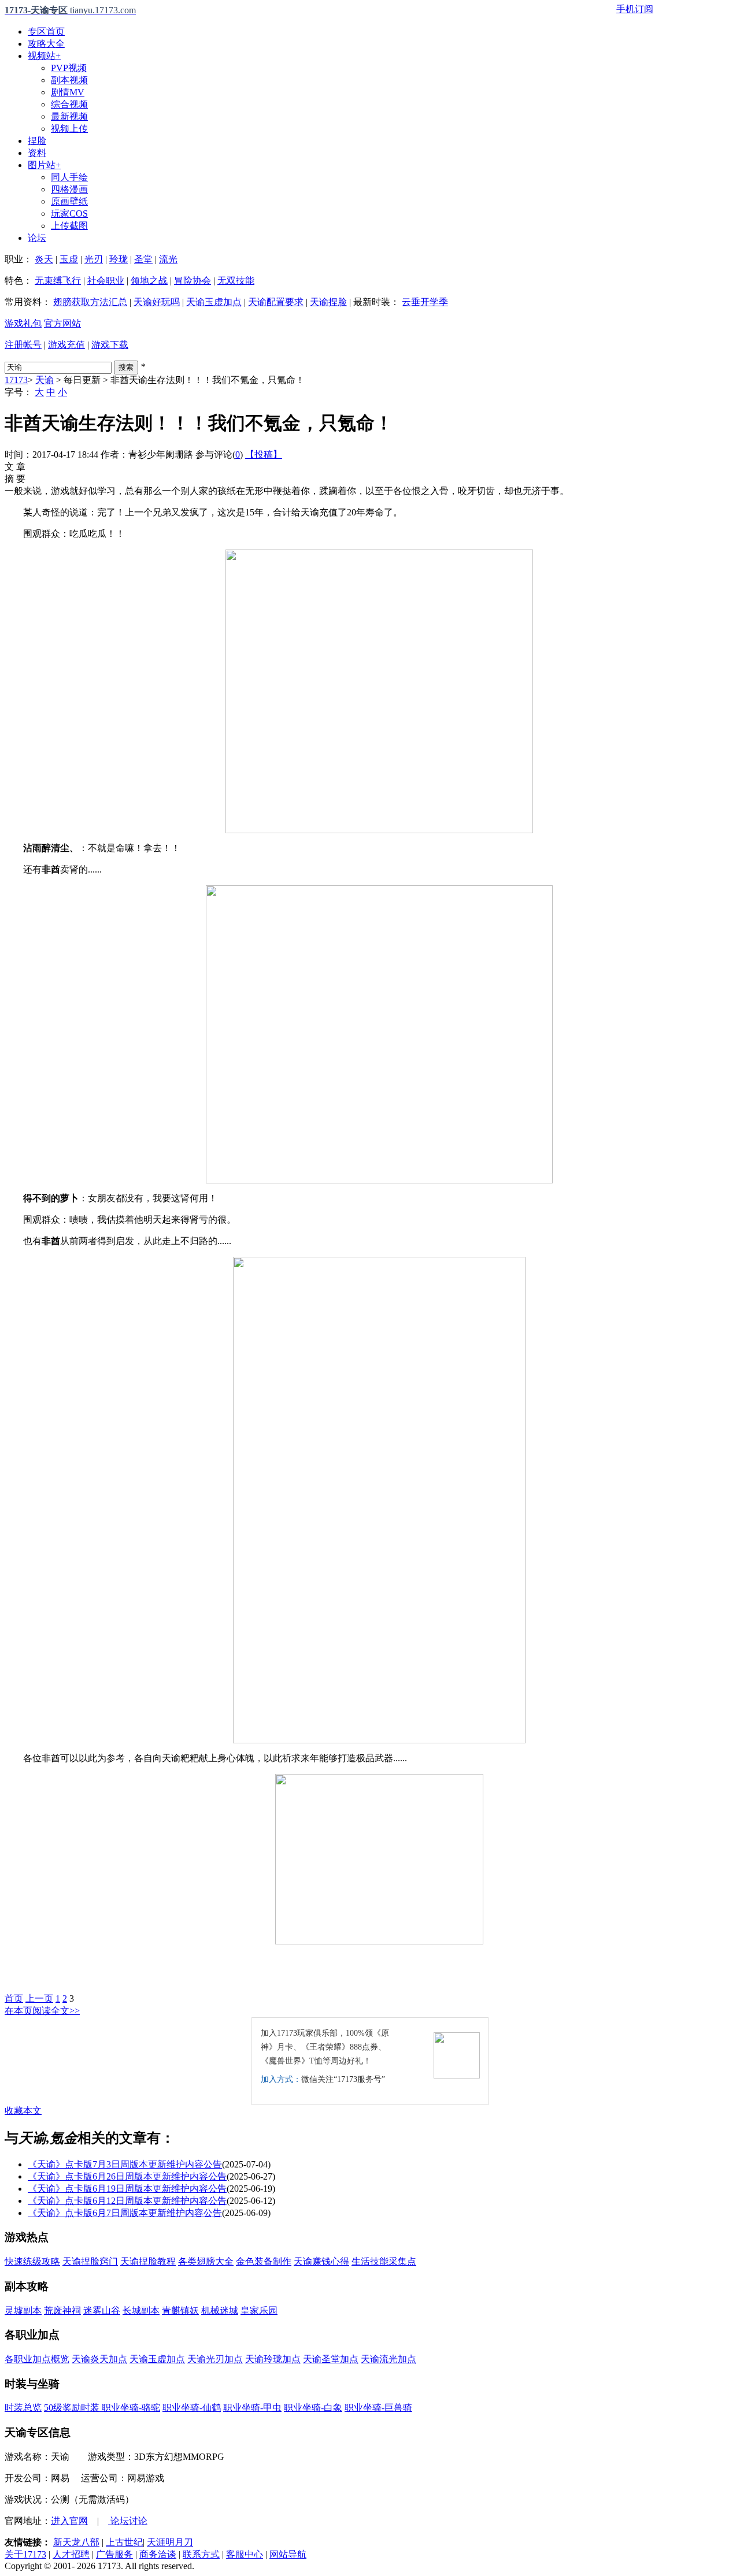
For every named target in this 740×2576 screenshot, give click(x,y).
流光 (168, 259)
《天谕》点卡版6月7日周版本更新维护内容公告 (125, 2213)
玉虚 (69, 259)
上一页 (39, 1998)
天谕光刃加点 (215, 2359)
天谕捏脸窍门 (90, 2261)
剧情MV (68, 92)
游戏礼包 (23, 323)
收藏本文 (23, 2111)
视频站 (44, 56)
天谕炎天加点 (99, 2359)
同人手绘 (69, 177)
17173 (16, 380)
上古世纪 (124, 2542)
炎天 (44, 259)
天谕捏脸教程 (148, 2261)
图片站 (44, 165)
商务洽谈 (158, 2554)
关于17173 (25, 2554)
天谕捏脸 (328, 302)
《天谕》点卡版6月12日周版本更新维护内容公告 (127, 2201)
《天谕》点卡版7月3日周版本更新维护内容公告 (125, 2164)
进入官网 (69, 2521)
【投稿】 (264, 454)
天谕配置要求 (276, 302)
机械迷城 (220, 2310)
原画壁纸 (69, 201)
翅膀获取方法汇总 (90, 302)
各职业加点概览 (37, 2359)
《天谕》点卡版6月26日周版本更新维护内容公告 (127, 2176)
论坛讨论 (128, 2521)
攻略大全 (46, 44)
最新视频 (69, 116)
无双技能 (236, 281)
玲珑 (119, 259)
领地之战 (149, 281)
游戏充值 (66, 345)
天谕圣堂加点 (331, 2359)
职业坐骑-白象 (313, 2408)
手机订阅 (635, 9)
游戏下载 (110, 345)
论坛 (37, 238)
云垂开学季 (425, 302)
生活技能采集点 (384, 2261)
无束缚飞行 (58, 281)
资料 (37, 153)
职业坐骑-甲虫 (252, 2408)
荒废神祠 (62, 2310)
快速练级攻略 (32, 2261)
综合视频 (69, 104)
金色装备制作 (264, 2261)
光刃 (94, 259)
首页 (14, 1998)
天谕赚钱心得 (321, 2261)
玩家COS (69, 214)
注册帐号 (23, 345)
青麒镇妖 (180, 2310)
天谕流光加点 (388, 2359)
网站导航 (288, 2554)
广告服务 (114, 2554)
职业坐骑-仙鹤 (192, 2408)
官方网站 (62, 323)
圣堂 (143, 259)
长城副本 (141, 2310)
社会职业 (106, 281)
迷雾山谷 (102, 2310)
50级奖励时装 (73, 2408)
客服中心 (245, 2554)
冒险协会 (193, 281)
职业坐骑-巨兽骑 (378, 2408)
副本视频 (69, 80)
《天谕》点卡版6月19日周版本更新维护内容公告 (127, 2189)
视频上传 (69, 129)
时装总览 (23, 2408)
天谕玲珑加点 (273, 2359)
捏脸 (37, 141)
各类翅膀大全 (206, 2261)
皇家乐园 (259, 2310)
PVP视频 (69, 68)
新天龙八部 (76, 2542)
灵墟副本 (23, 2310)
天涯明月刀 (170, 2542)
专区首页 (46, 31)
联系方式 (201, 2554)
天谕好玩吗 (157, 302)
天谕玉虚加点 (214, 302)
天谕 (45, 380)
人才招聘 (71, 2554)
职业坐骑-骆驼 (131, 2408)
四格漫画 (69, 189)
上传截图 (69, 226)
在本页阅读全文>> (42, 2011)
